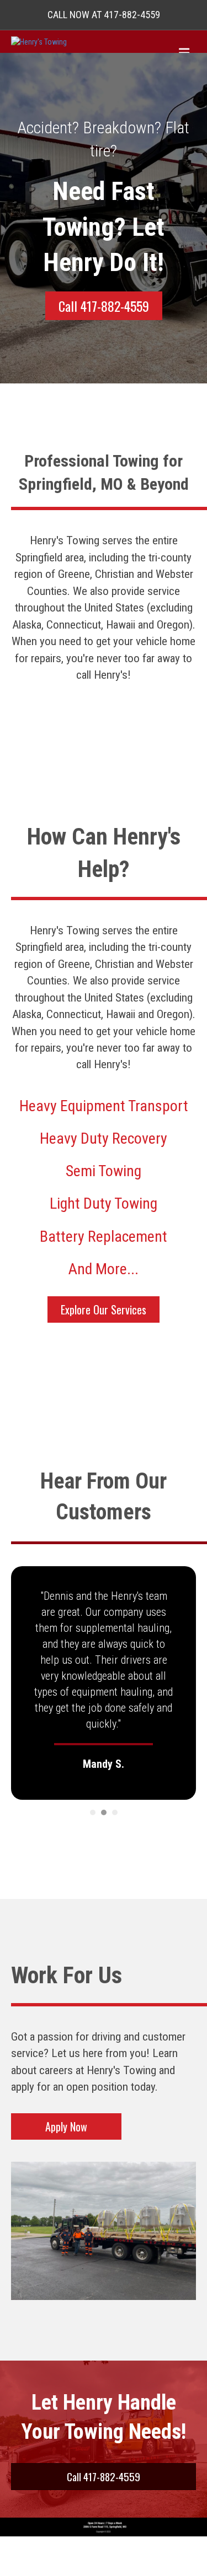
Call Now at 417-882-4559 (104, 15)
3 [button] (115, 1812)
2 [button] (104, 1812)
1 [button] (93, 1812)
